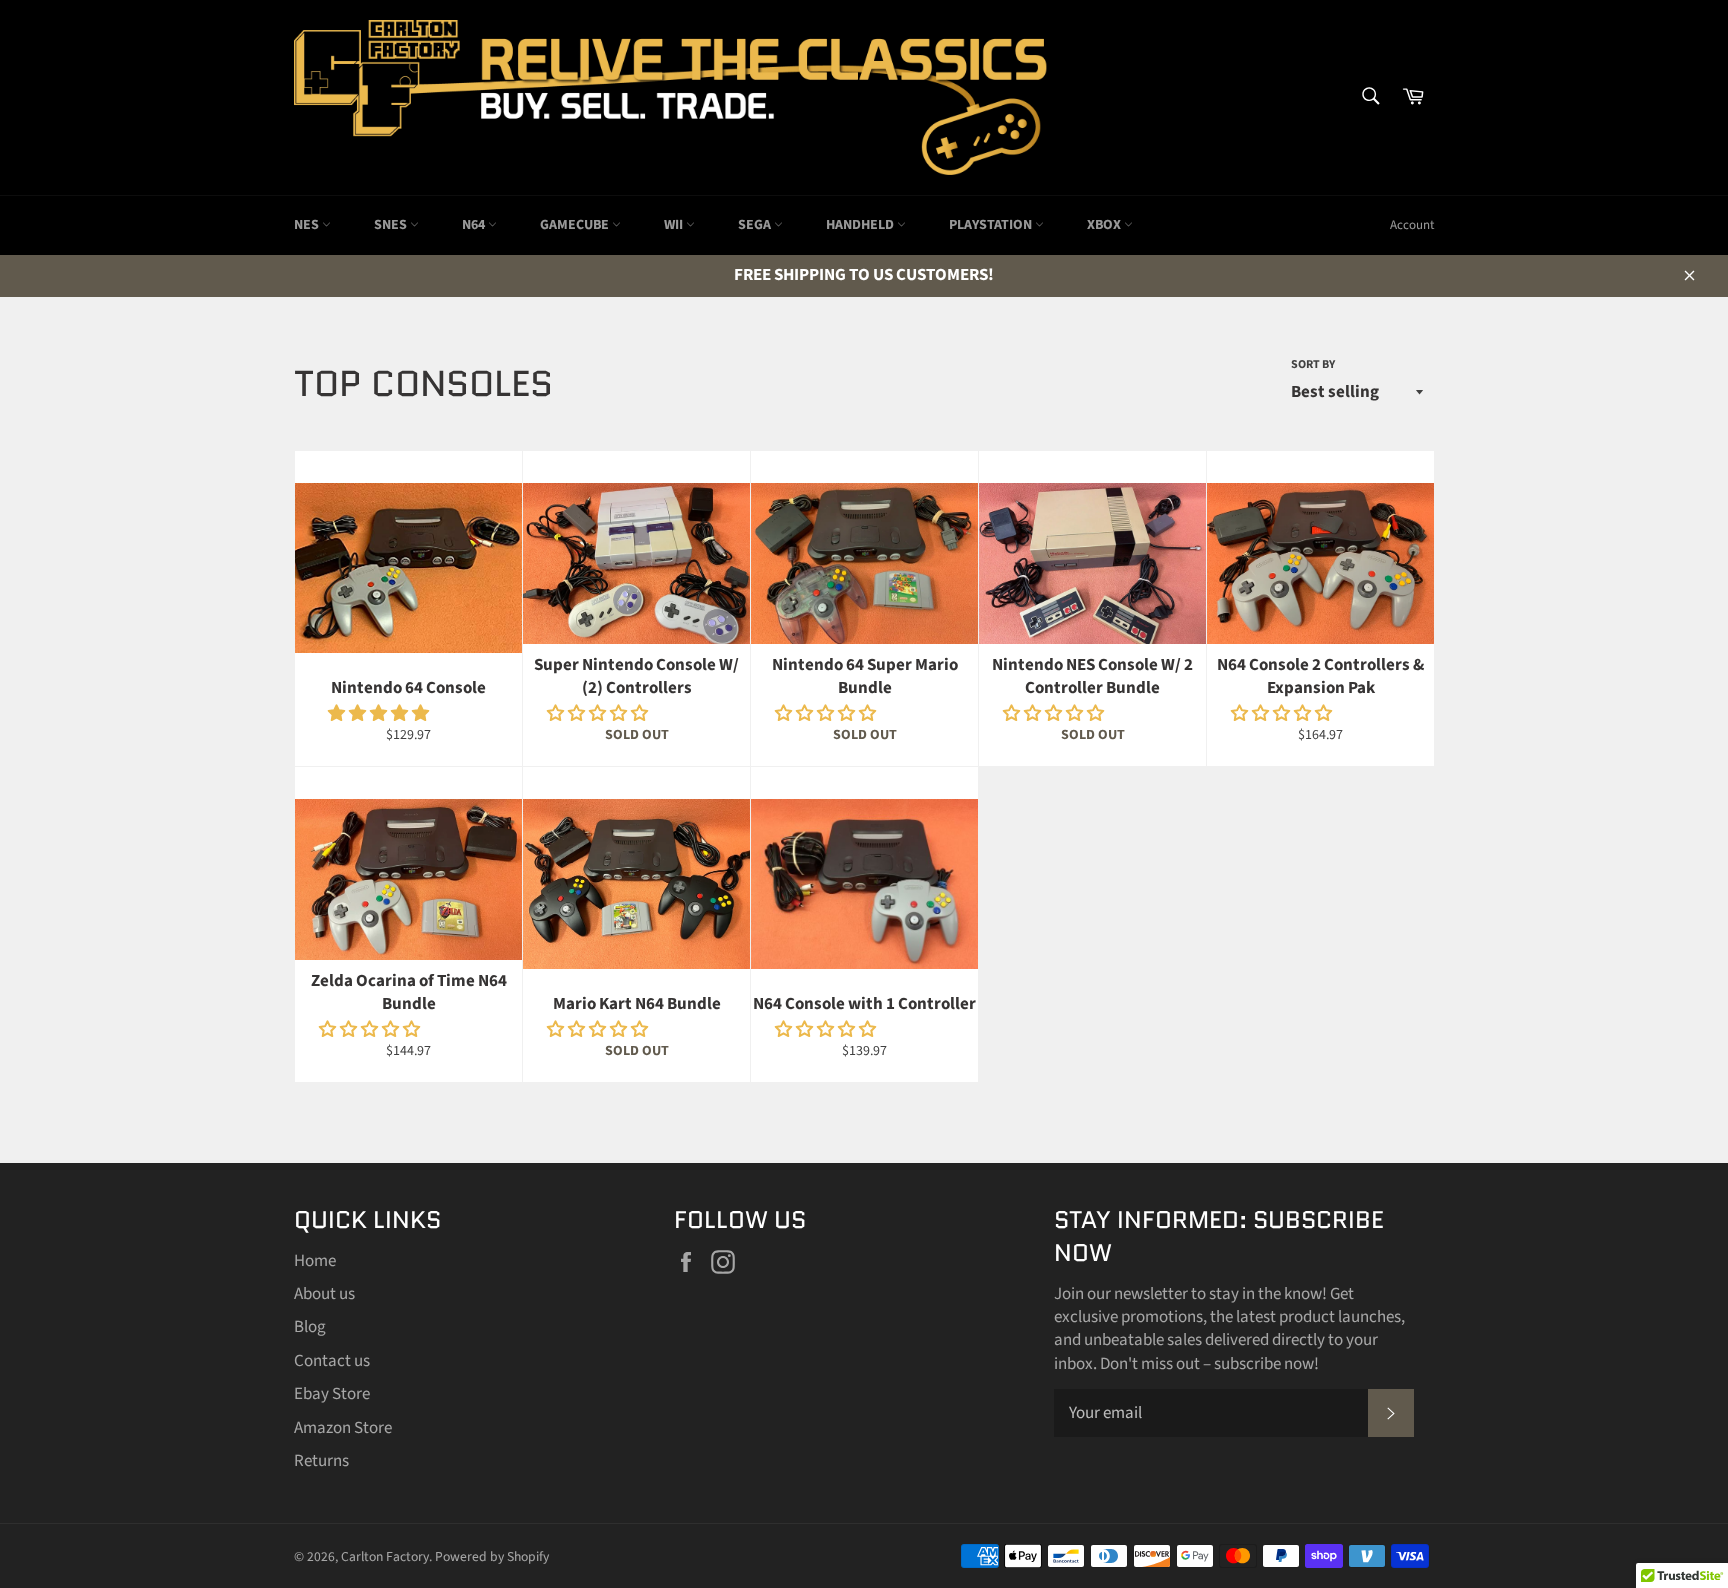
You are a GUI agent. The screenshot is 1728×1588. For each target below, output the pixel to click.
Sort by (1313, 365)
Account (1412, 225)
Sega (756, 225)
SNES (392, 225)
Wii (675, 225)
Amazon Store (343, 1428)
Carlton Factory (385, 1556)
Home (315, 1261)
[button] (380, 714)
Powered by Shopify (492, 1556)
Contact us (332, 1361)
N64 (475, 225)
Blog (310, 1327)
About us (324, 1294)
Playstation (992, 225)
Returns (321, 1461)
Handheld (861, 225)
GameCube (576, 225)
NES (308, 225)
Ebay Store (332, 1394)
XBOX (1105, 225)
